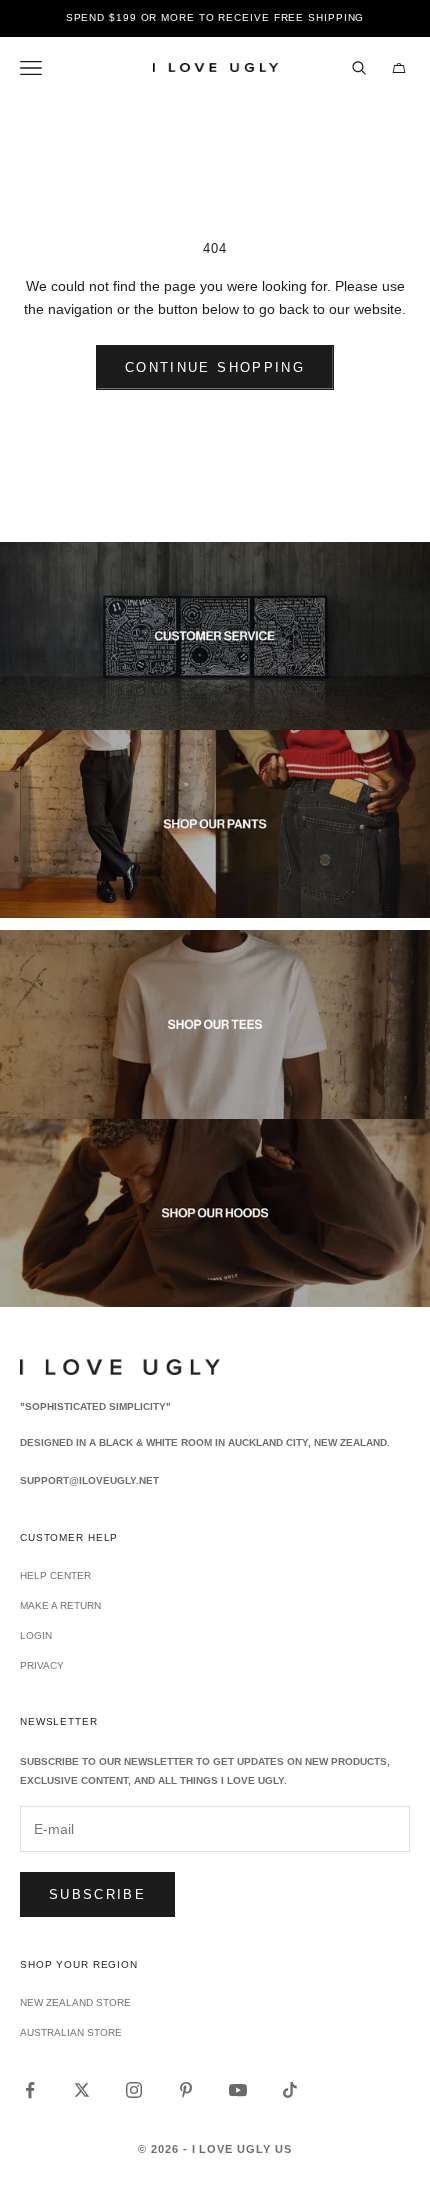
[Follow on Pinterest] (186, 2090)
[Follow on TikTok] (290, 2090)
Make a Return (60, 1605)
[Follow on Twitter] (82, 2090)
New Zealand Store (75, 2002)
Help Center (55, 1575)
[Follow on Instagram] (134, 2090)
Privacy (42, 1665)
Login (36, 1635)
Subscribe (97, 1894)
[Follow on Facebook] (30, 2090)
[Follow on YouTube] (238, 2090)
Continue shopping (215, 367)
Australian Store (71, 2032)
